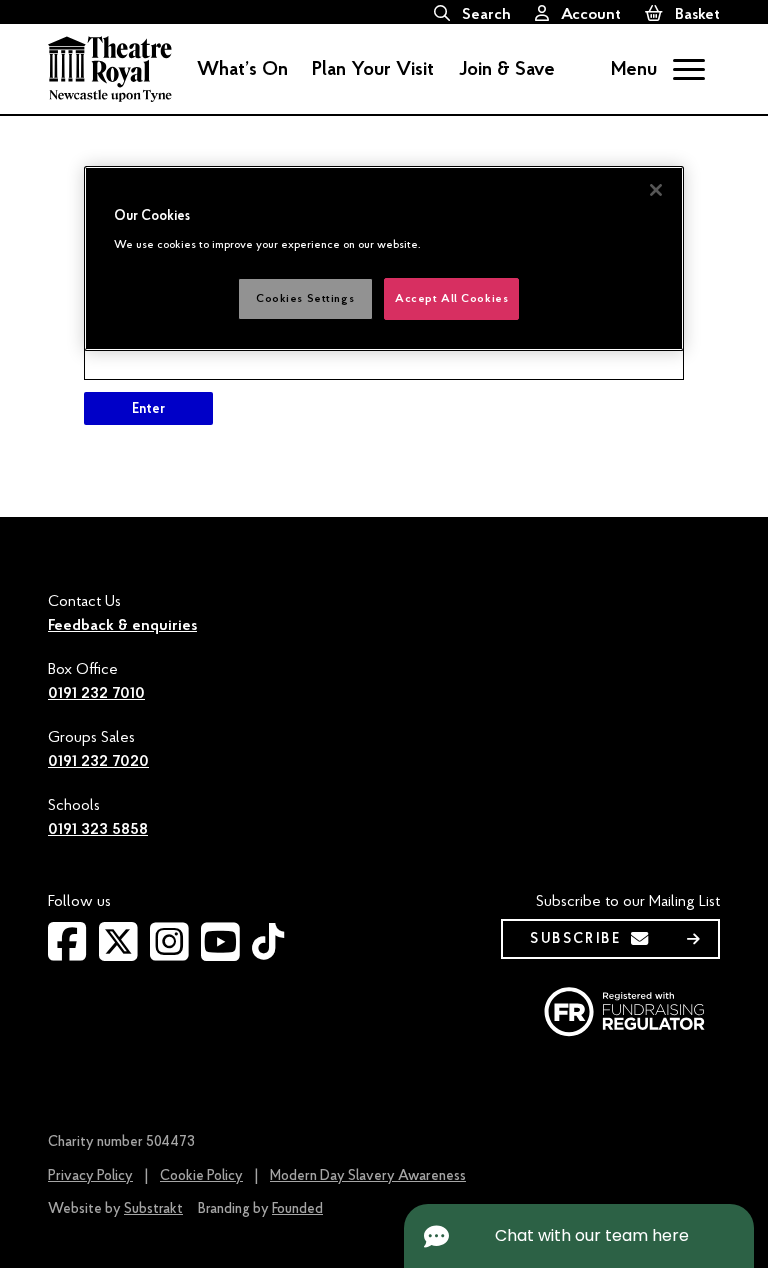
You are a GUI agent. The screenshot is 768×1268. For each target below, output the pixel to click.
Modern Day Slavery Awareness (368, 1175)
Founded (297, 1208)
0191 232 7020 (98, 761)
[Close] (656, 190)
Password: (121, 332)
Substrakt (153, 1208)
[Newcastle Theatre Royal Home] (110, 68)
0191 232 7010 (96, 693)
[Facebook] (67, 953)
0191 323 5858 (98, 829)
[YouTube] (220, 953)
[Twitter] (118, 953)
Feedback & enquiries (122, 625)
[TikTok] (268, 950)
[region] (384, 258)
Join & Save (506, 69)
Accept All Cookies (451, 298)
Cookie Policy (201, 1175)
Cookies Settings (305, 298)
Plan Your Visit (373, 69)
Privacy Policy (90, 1175)
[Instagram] (169, 953)
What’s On (242, 69)
